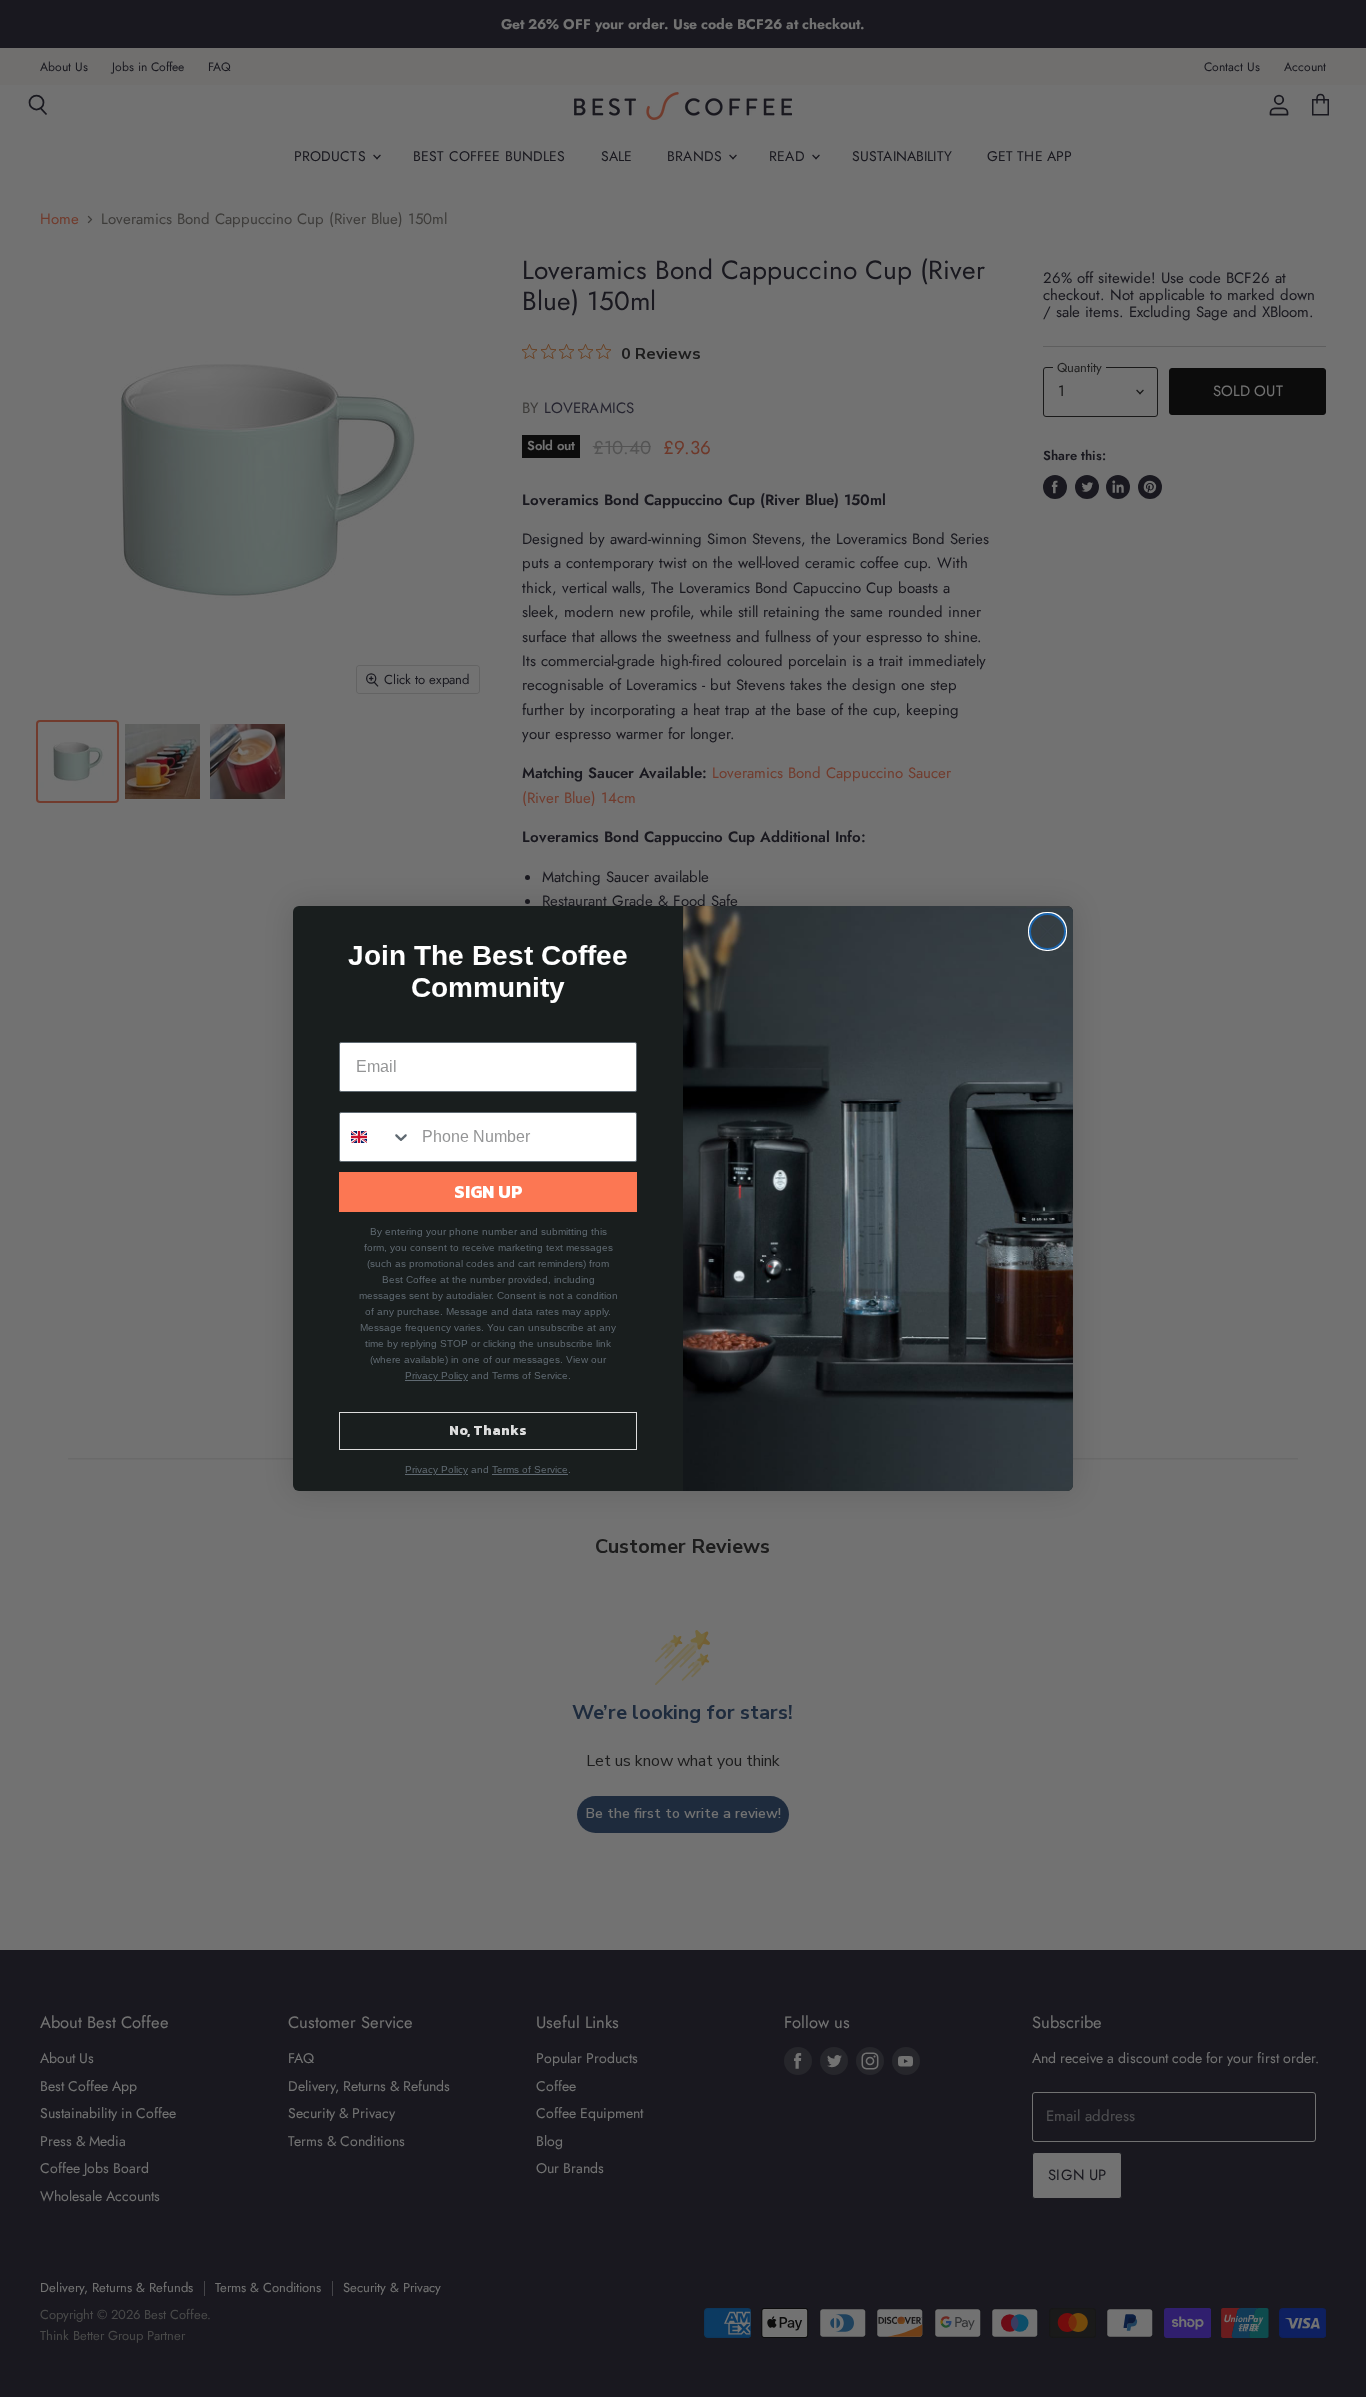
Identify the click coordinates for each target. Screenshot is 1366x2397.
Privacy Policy (436, 1375)
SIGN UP (488, 1191)
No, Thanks (488, 1430)
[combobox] (376, 1137)
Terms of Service (530, 1469)
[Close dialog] (1047, 931)
